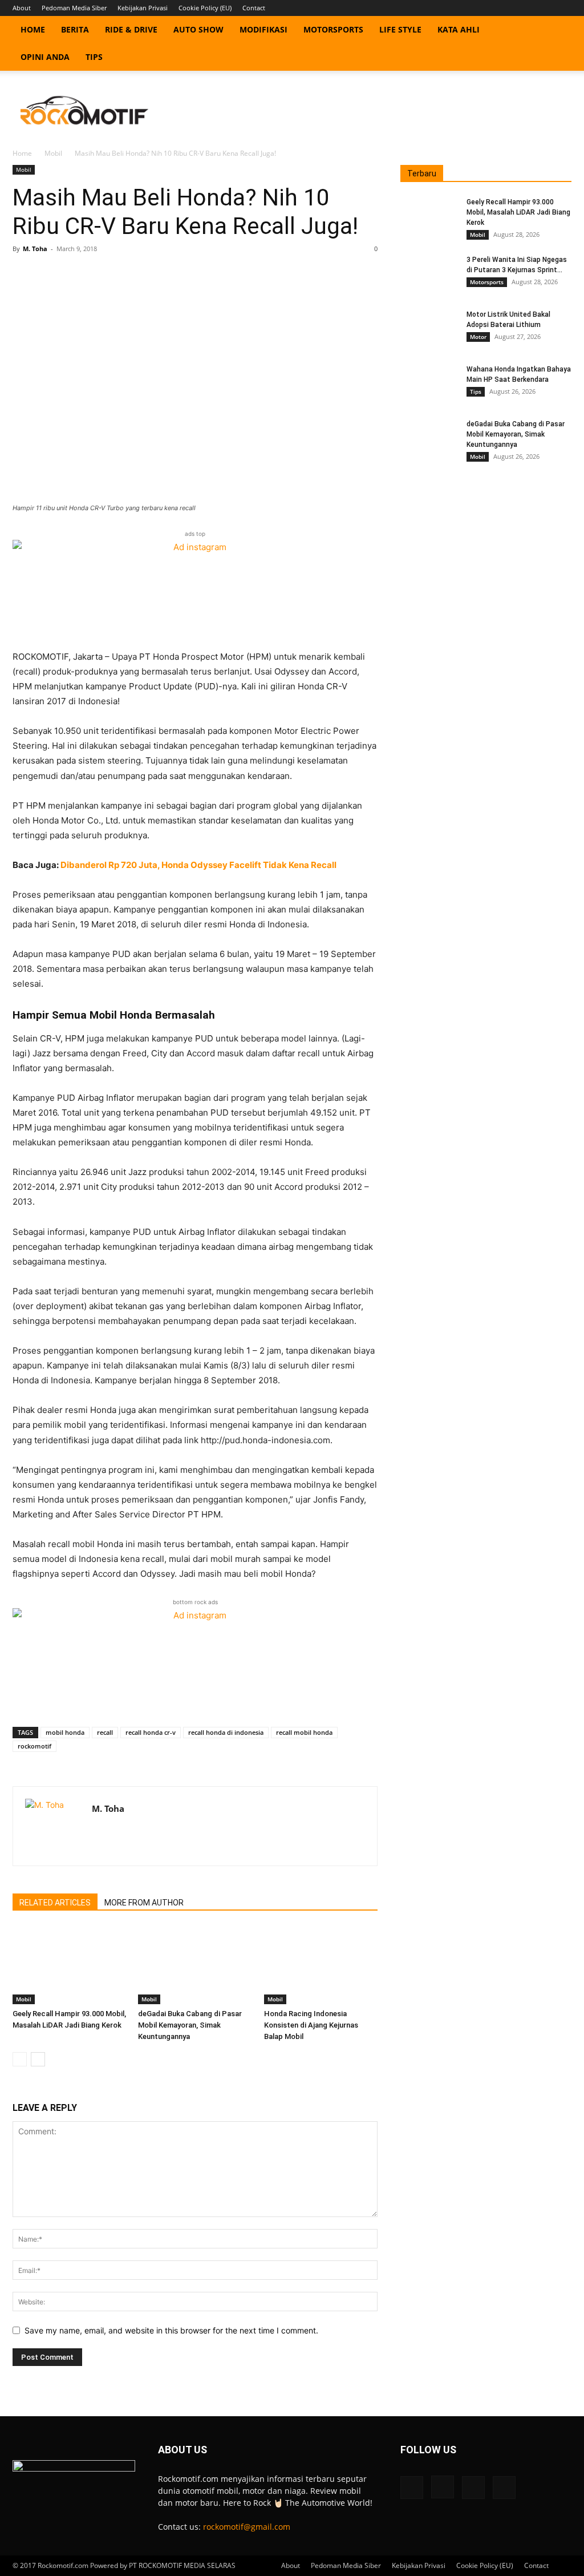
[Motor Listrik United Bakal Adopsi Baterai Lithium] (429, 329)
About (22, 8)
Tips (94, 57)
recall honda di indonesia (226, 1732)
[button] (558, 31)
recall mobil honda (304, 1732)
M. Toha (35, 249)
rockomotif (35, 1746)
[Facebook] (506, 8)
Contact (254, 8)
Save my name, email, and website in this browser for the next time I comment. (171, 2330)
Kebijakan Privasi (143, 8)
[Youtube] (563, 8)
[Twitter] (544, 8)
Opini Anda (45, 57)
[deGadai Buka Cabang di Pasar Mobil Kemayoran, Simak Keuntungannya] (195, 1965)
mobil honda (65, 1732)
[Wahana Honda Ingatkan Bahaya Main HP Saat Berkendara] (429, 384)
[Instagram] (525, 8)
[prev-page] (20, 2059)
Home (33, 29)
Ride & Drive (131, 29)
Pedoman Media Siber (74, 8)
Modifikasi (263, 29)
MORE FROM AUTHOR (144, 1903)
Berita (75, 29)
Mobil (53, 153)
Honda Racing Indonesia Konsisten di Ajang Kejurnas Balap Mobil (311, 2025)
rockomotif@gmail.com (247, 2527)
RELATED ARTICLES (55, 1903)
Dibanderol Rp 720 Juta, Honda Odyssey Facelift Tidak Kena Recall (198, 865)
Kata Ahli (459, 29)
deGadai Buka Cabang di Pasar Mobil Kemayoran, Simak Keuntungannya (190, 2025)
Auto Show (198, 29)
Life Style (400, 29)
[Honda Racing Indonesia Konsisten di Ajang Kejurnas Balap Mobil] (321, 1965)
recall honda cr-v (151, 1732)
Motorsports (333, 29)
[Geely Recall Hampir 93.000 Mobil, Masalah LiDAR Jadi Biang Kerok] (69, 1965)
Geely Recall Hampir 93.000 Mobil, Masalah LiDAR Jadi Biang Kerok (518, 212)
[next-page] (38, 2059)
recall (105, 1732)
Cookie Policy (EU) (205, 8)
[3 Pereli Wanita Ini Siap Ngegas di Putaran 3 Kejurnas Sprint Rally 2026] (429, 274)
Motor (478, 337)
